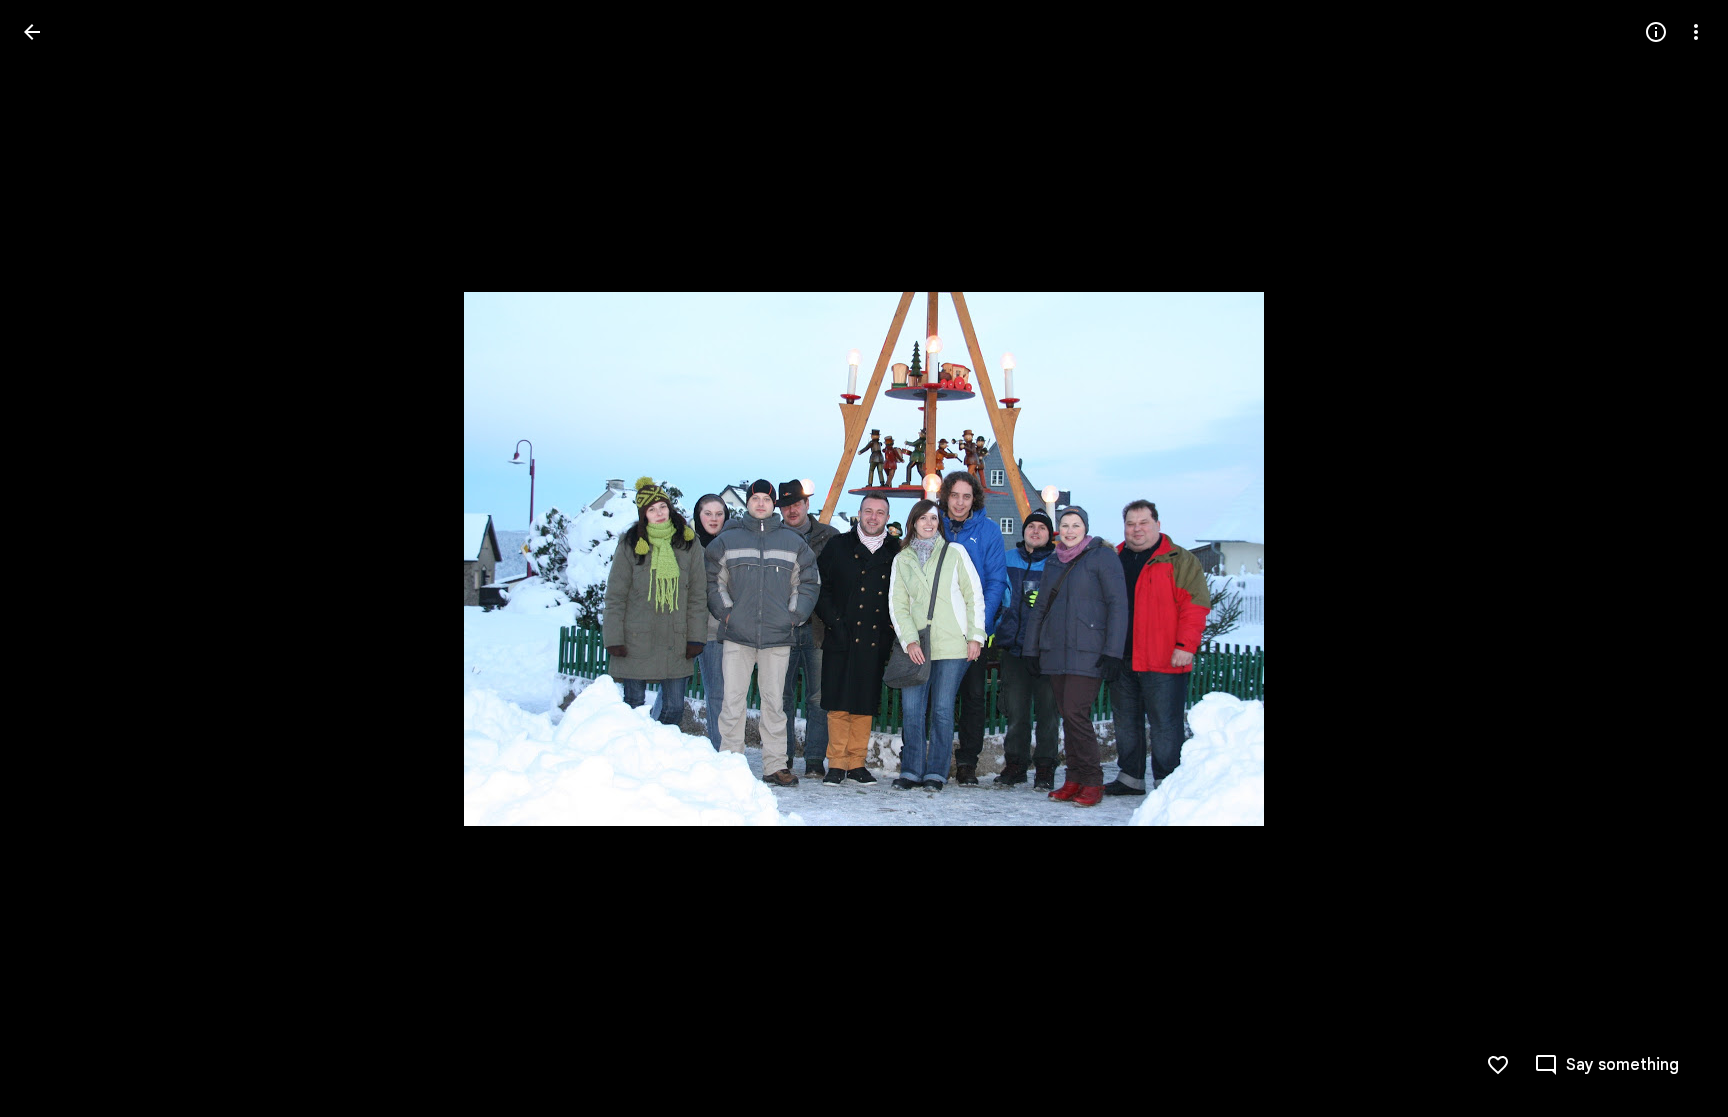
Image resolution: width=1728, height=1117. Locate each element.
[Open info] (1656, 32)
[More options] (1696, 32)
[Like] (1498, 1065)
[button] (56, 559)
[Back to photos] (32, 32)
